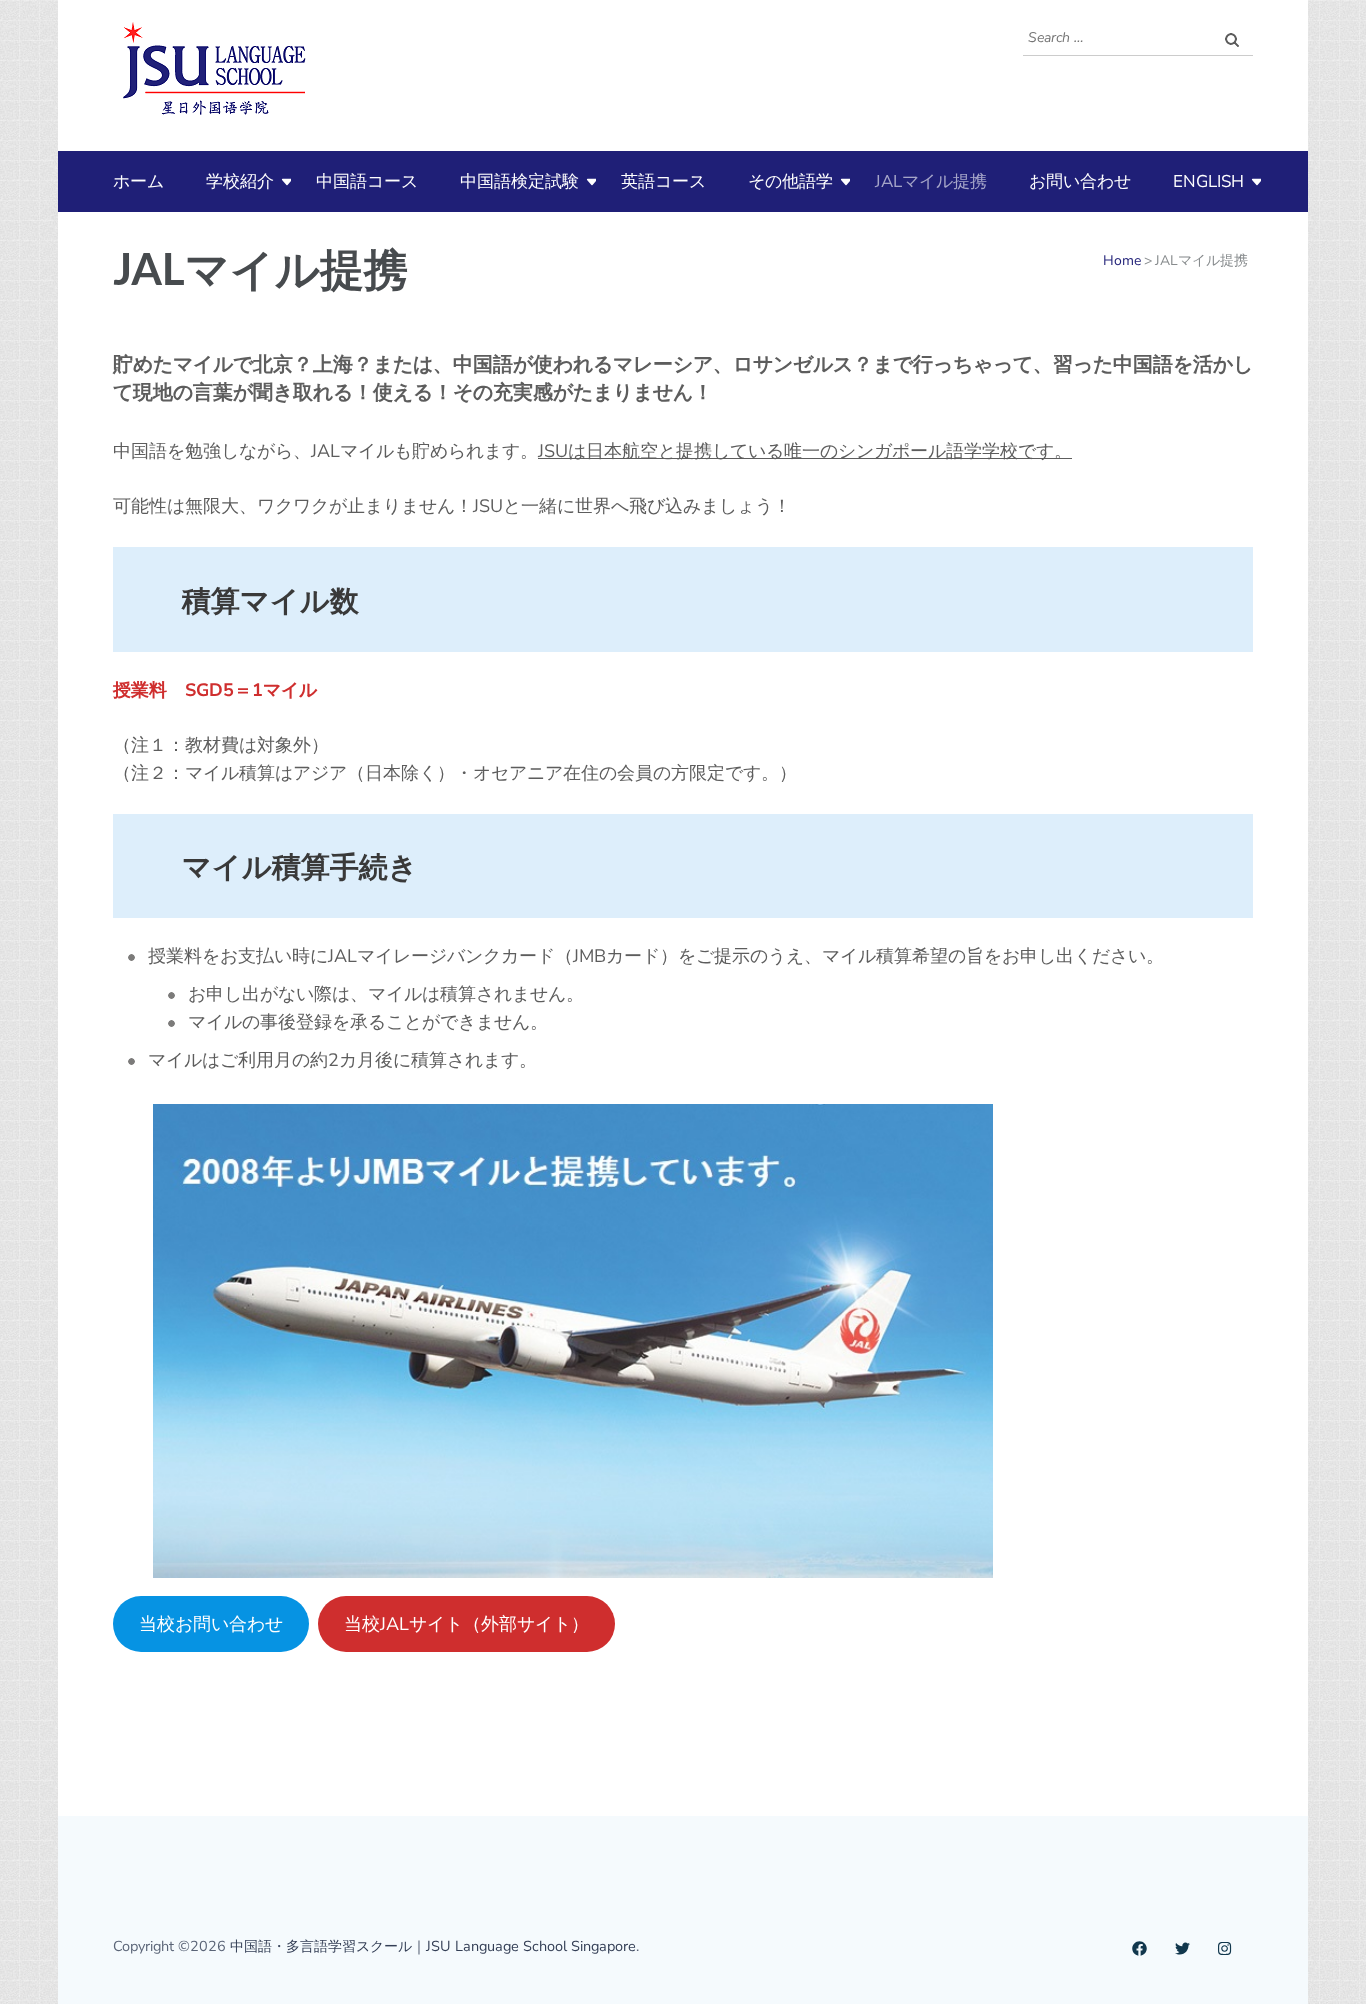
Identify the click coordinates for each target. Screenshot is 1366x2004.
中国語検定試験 (519, 181)
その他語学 (790, 181)
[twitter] (1182, 1946)
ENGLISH (1208, 181)
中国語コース (367, 181)
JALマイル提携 (931, 181)
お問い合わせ (1080, 181)
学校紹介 (240, 181)
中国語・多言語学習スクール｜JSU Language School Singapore (433, 1946)
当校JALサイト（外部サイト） (466, 1624)
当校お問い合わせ (211, 1624)
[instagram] (1224, 1946)
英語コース (663, 181)
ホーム (138, 181)
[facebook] (1139, 1946)
